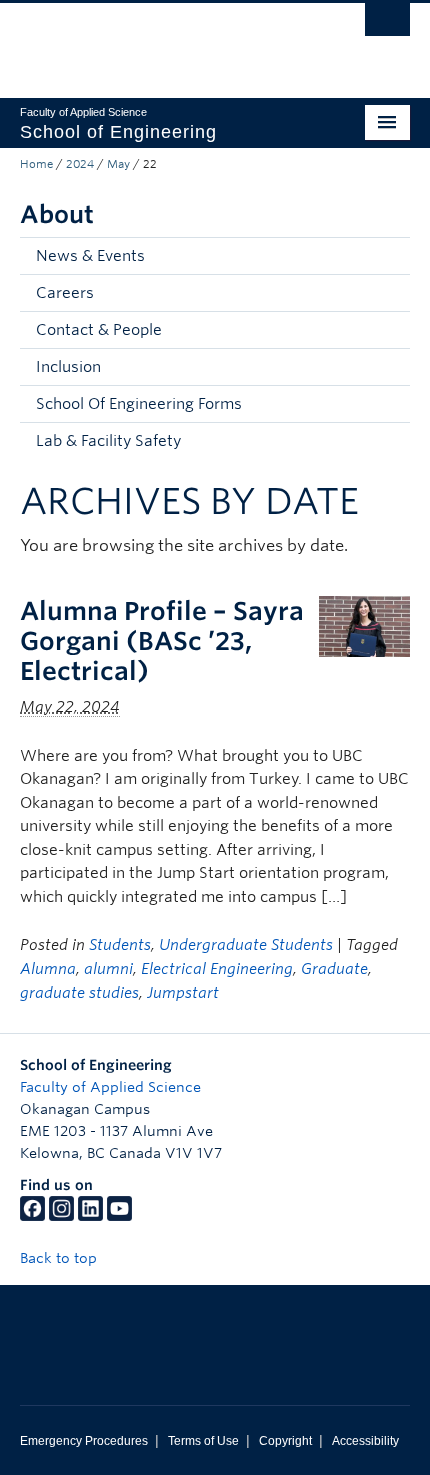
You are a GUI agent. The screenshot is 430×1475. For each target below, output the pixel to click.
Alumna (48, 969)
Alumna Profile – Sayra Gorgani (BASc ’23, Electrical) (162, 641)
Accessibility (365, 1441)
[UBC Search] (387, 25)
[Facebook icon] (32, 1216)
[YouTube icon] (119, 1216)
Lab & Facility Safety (108, 441)
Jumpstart (183, 993)
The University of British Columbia (156, 41)
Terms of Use (203, 1441)
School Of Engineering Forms (139, 404)
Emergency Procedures (84, 1441)
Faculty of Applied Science (110, 1087)
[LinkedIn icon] (90, 1216)
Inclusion (68, 367)
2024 (80, 164)
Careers (65, 293)
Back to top (60, 1258)
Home (36, 164)
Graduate (334, 969)
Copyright (285, 1441)
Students (120, 945)
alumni (108, 969)
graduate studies (79, 993)
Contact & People (99, 330)
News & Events (90, 256)
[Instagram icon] (61, 1216)
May (118, 164)
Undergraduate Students (246, 945)
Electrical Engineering (217, 969)
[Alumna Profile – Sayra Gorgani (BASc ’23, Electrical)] (364, 625)
